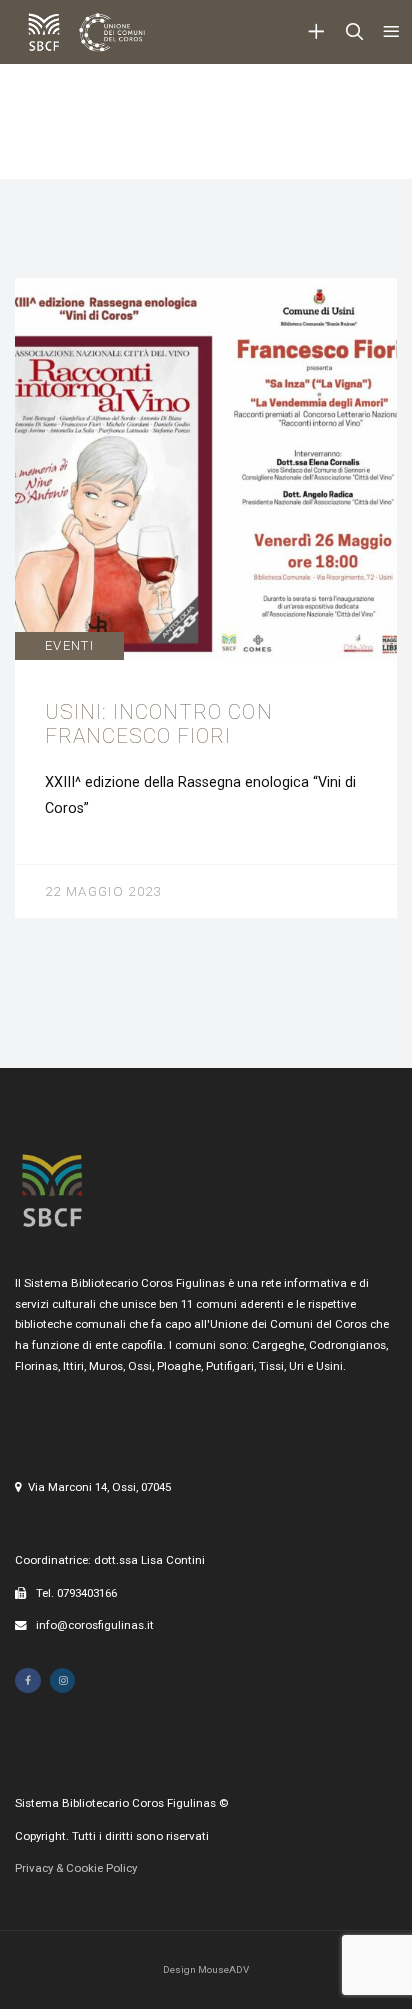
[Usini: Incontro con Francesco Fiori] (206, 598)
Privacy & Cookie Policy (76, 1868)
